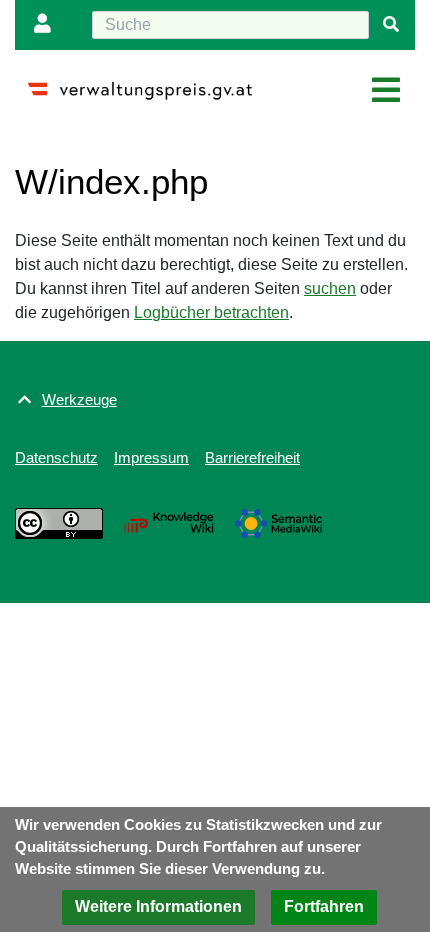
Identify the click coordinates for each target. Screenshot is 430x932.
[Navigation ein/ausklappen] (386, 91)
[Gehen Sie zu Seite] (391, 25)
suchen (330, 288)
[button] (158, 907)
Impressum (151, 457)
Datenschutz (56, 457)
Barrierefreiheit (252, 457)
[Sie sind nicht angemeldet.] (47, 25)
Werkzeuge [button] (79, 399)
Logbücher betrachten (211, 312)
